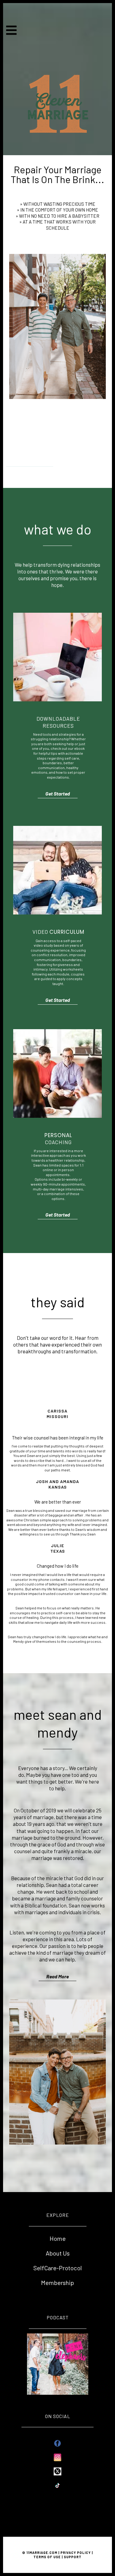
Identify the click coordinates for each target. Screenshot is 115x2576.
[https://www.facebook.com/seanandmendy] (57, 2443)
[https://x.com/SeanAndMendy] (57, 2471)
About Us (58, 2253)
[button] (12, 32)
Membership (57, 2283)
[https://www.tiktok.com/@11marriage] (57, 2485)
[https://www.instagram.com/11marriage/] (57, 2457)
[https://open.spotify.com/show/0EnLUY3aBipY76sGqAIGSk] (58, 2363)
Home (58, 2238)
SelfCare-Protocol (58, 2268)
